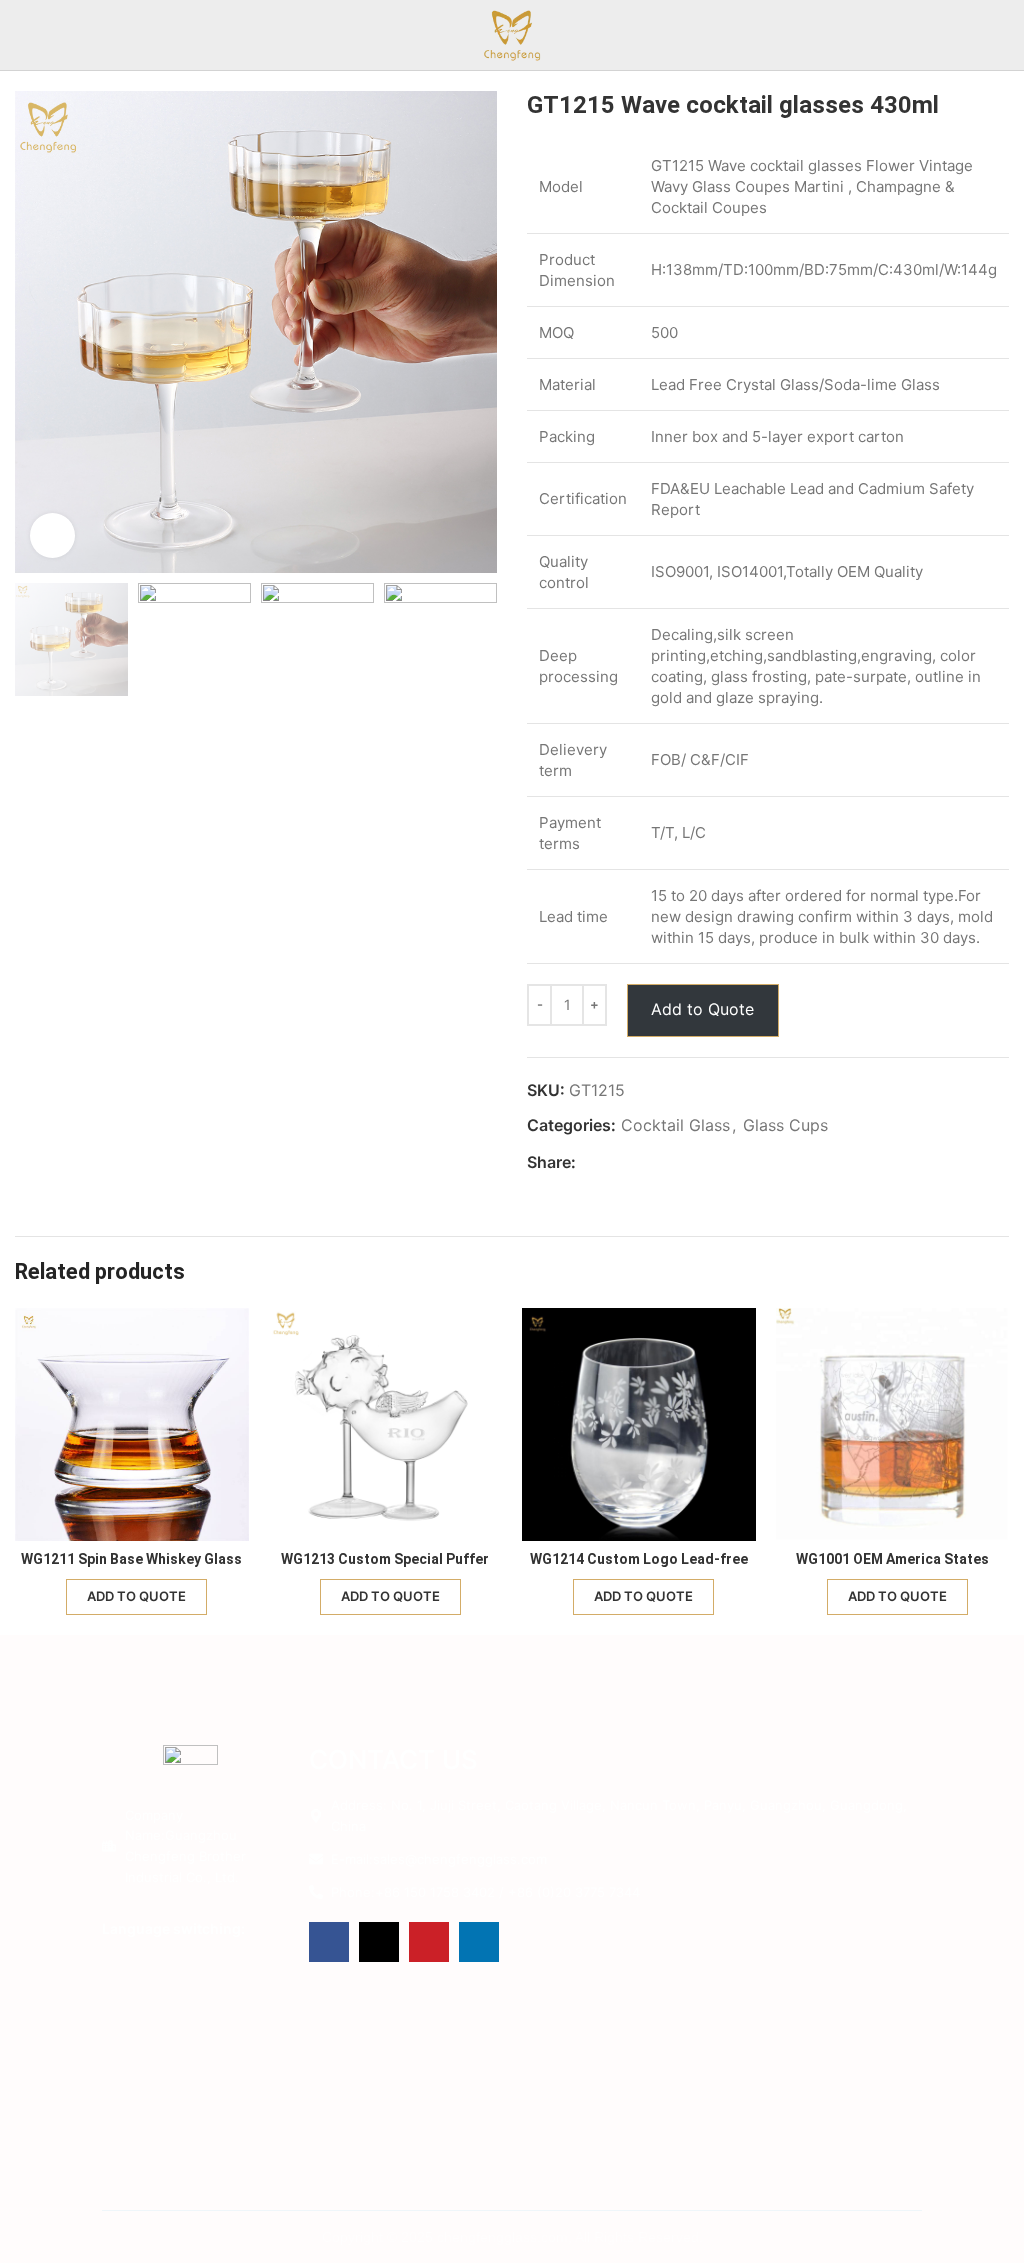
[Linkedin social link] (656, 1162)
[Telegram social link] (679, 1162)
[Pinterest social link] (633, 1162)
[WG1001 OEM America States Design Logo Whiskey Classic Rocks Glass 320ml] (893, 1425)
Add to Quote (702, 1009)
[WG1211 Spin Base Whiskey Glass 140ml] (132, 1425)
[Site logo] (512, 33)
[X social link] (610, 1162)
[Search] (23, 35)
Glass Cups (785, 1125)
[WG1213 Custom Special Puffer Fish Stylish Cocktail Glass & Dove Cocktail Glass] (386, 1425)
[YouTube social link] (429, 1942)
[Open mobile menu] (1001, 35)
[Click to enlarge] (52, 535)
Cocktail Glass (675, 1125)
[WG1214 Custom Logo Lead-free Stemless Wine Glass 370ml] (639, 1425)
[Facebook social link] (587, 1162)
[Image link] (190, 1768)
